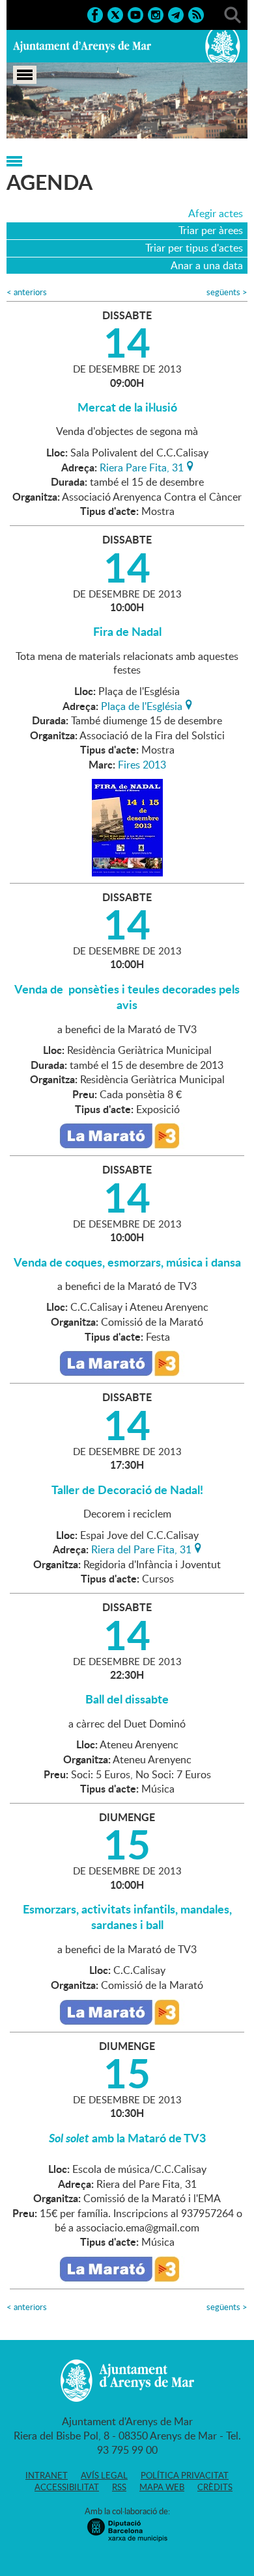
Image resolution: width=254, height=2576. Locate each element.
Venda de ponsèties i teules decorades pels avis (127, 997)
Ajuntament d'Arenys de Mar (82, 46)
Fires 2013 (142, 765)
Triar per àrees (211, 230)
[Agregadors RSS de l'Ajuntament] (196, 14)
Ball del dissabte (127, 1699)
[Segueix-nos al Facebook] (95, 14)
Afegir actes (216, 213)
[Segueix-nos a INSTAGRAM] (156, 14)
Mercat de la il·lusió (127, 407)
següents (227, 292)
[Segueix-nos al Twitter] (115, 14)
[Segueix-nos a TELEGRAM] (176, 14)
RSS (119, 2487)
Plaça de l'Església (142, 705)
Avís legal (104, 2475)
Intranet (47, 2475)
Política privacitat (185, 2475)
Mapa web (162, 2487)
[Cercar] (233, 14)
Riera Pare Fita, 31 (142, 466)
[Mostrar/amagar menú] (25, 75)
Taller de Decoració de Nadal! (127, 1490)
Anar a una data (207, 265)
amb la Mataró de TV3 (127, 2138)
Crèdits (215, 2487)
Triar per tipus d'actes (194, 248)
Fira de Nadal (127, 631)
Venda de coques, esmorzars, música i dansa (127, 1262)
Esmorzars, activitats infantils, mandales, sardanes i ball (127, 1917)
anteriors (27, 292)
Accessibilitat (67, 2487)
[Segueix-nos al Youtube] (135, 14)
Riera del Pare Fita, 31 (141, 1548)
